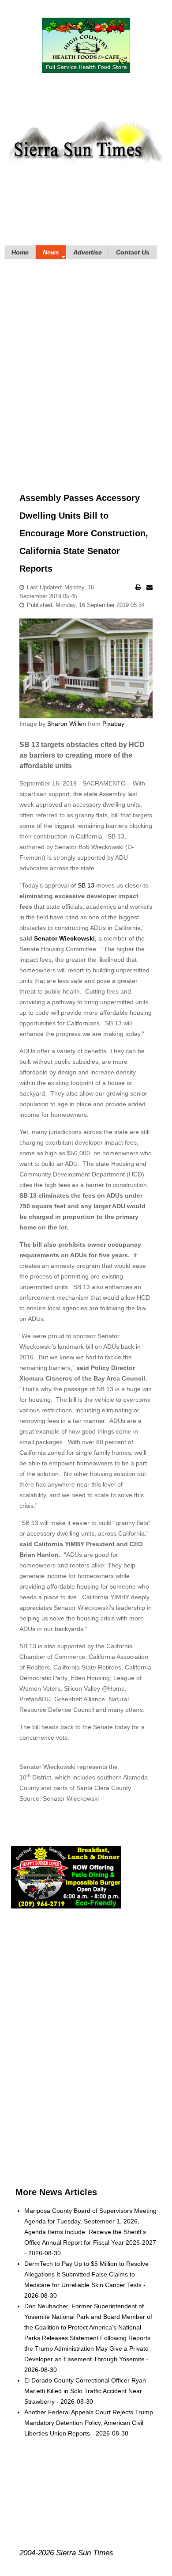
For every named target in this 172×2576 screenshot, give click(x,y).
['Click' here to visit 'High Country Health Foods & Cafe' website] (86, 45)
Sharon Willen (67, 724)
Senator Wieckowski (64, 938)
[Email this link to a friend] (150, 587)
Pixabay (113, 724)
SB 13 (86, 885)
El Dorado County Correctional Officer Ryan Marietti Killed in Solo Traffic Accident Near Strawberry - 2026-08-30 (85, 2391)
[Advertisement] (86, 363)
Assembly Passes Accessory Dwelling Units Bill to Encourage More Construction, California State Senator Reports (84, 533)
